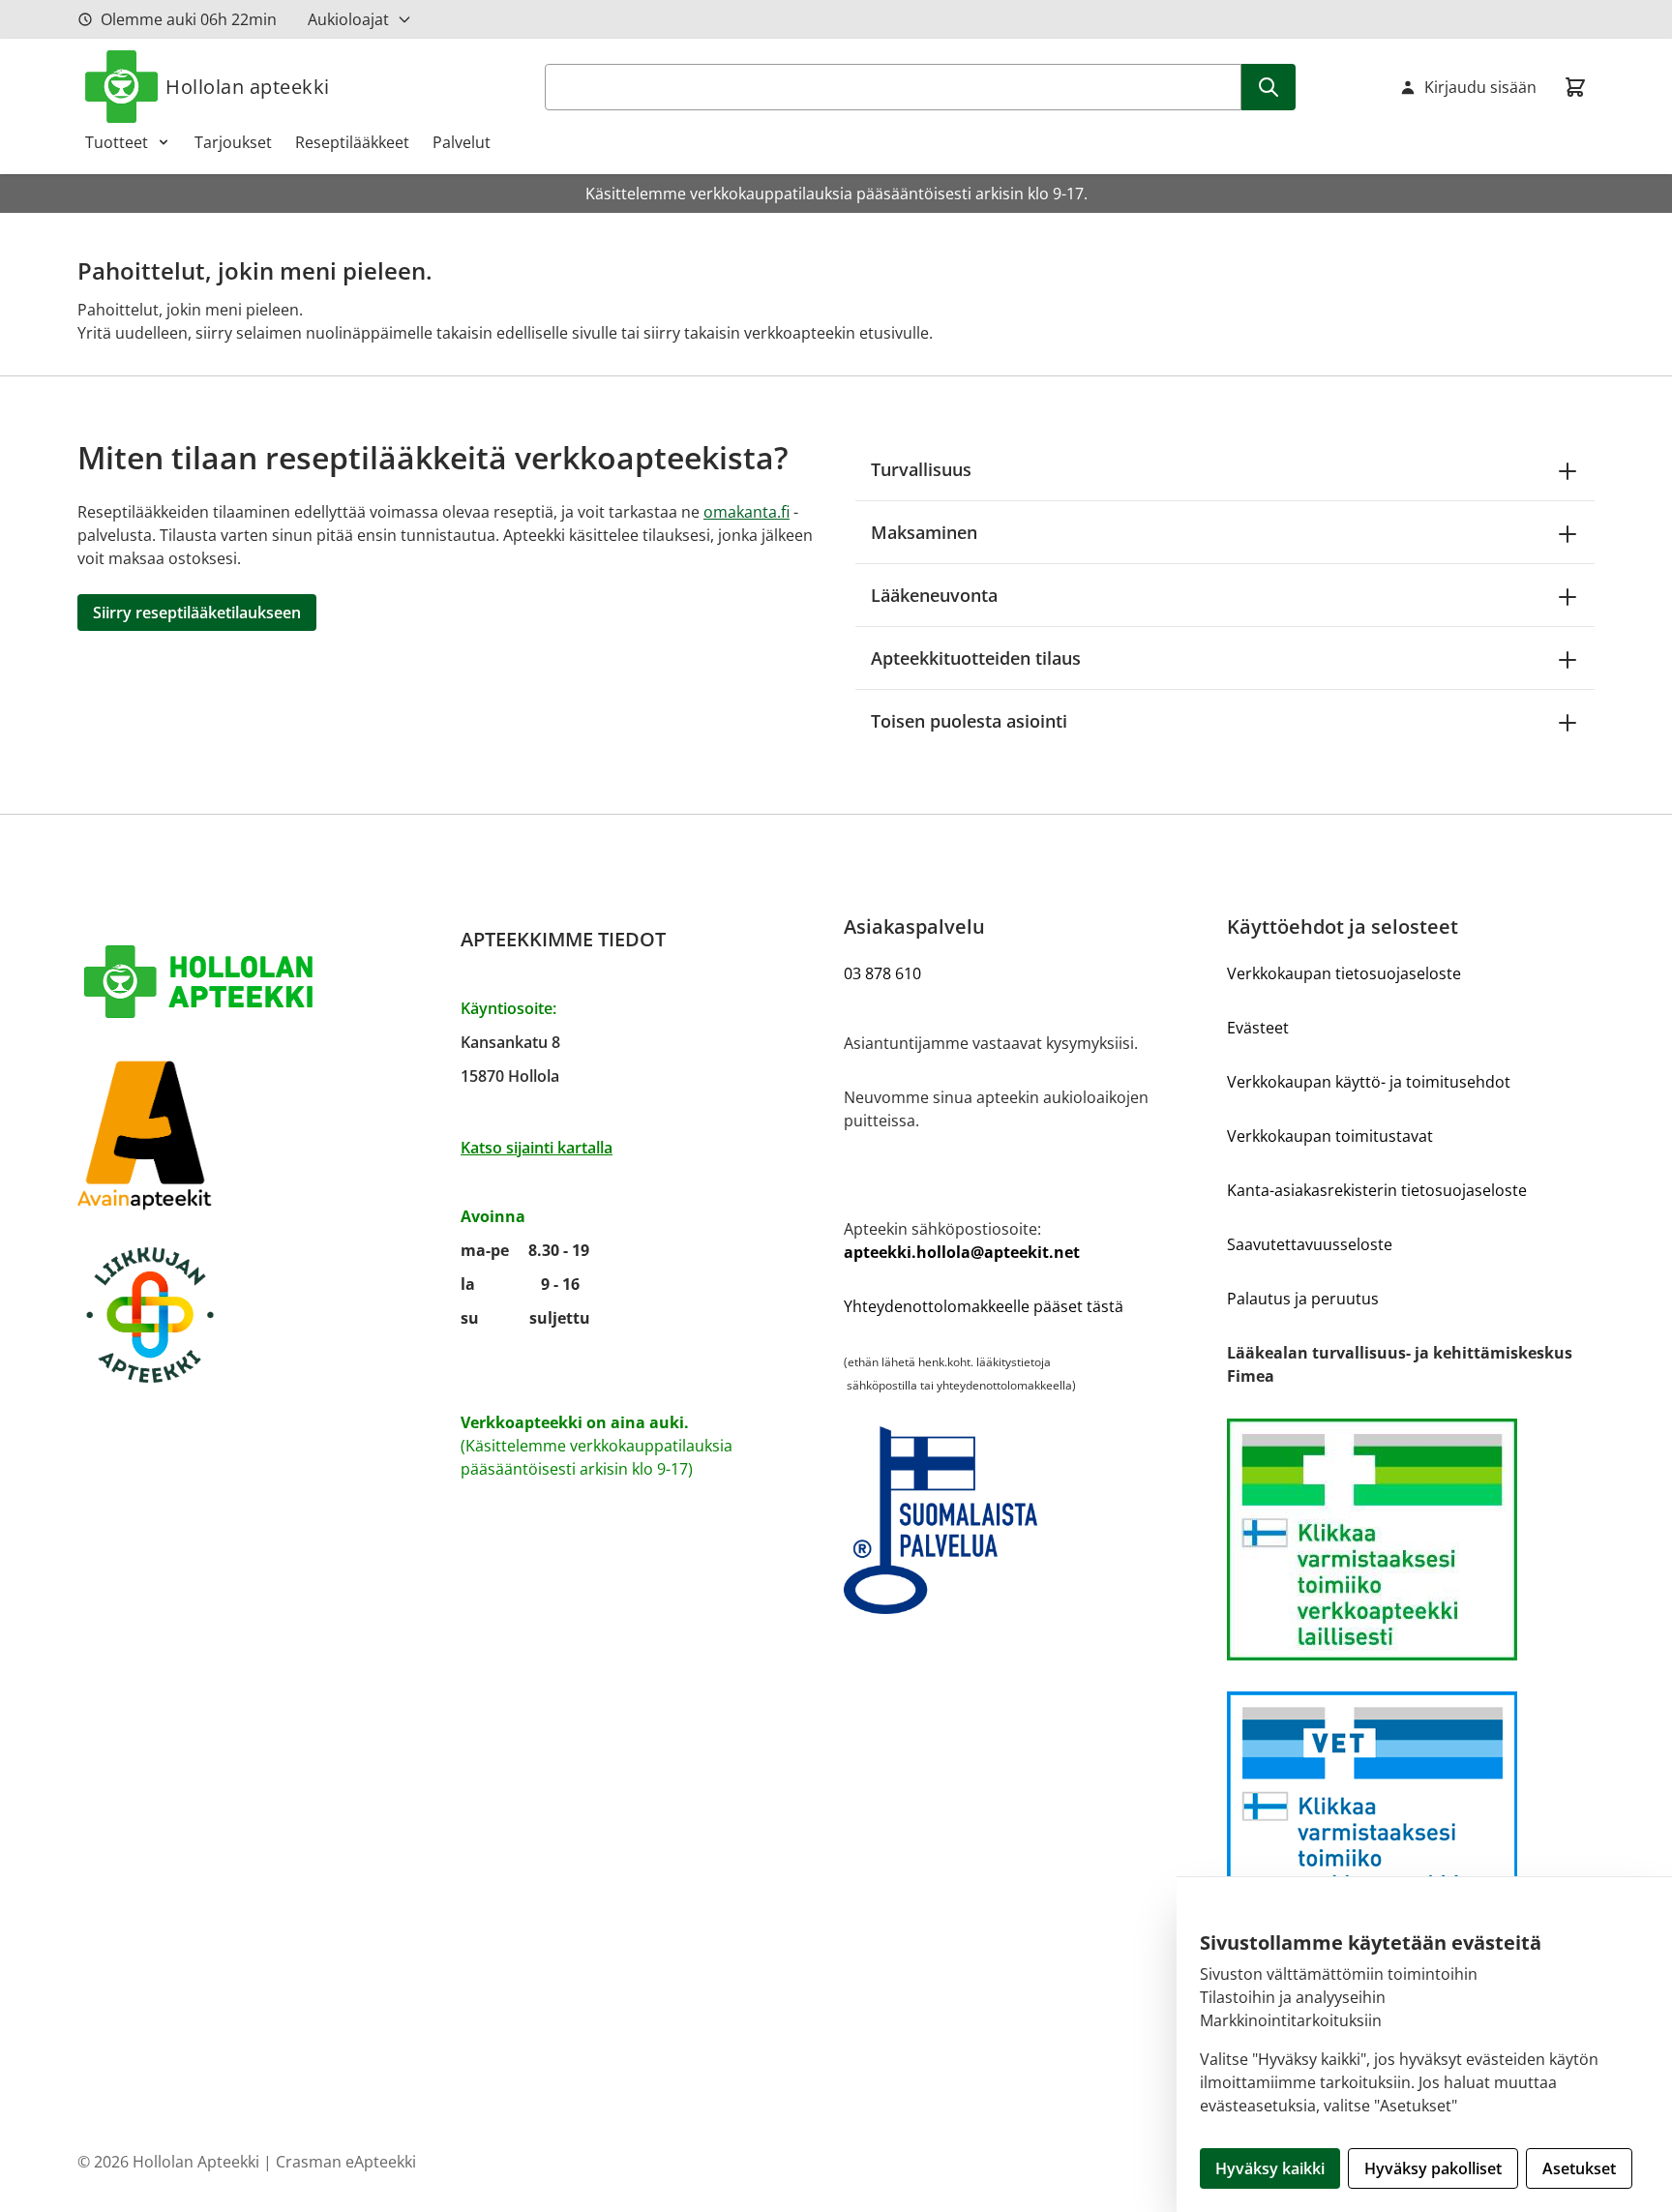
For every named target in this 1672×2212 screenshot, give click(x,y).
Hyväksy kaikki (1270, 2168)
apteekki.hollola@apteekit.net (962, 1252)
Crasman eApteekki (346, 2162)
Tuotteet (117, 142)
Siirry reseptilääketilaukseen (197, 613)
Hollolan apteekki (248, 87)
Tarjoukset (233, 142)
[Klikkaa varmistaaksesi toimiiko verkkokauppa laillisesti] (1411, 1539)
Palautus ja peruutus (1303, 1299)
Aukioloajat (348, 19)
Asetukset (1579, 2168)
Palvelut (462, 142)
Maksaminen (924, 532)
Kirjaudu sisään (1480, 87)
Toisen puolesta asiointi (969, 721)
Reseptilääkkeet (352, 142)
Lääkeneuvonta (934, 595)
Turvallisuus (921, 469)
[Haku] (1269, 87)
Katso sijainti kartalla (537, 1148)
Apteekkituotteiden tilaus (976, 658)
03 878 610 (882, 973)
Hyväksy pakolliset (1433, 2168)
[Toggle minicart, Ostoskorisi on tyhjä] (1575, 87)
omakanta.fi (746, 512)
